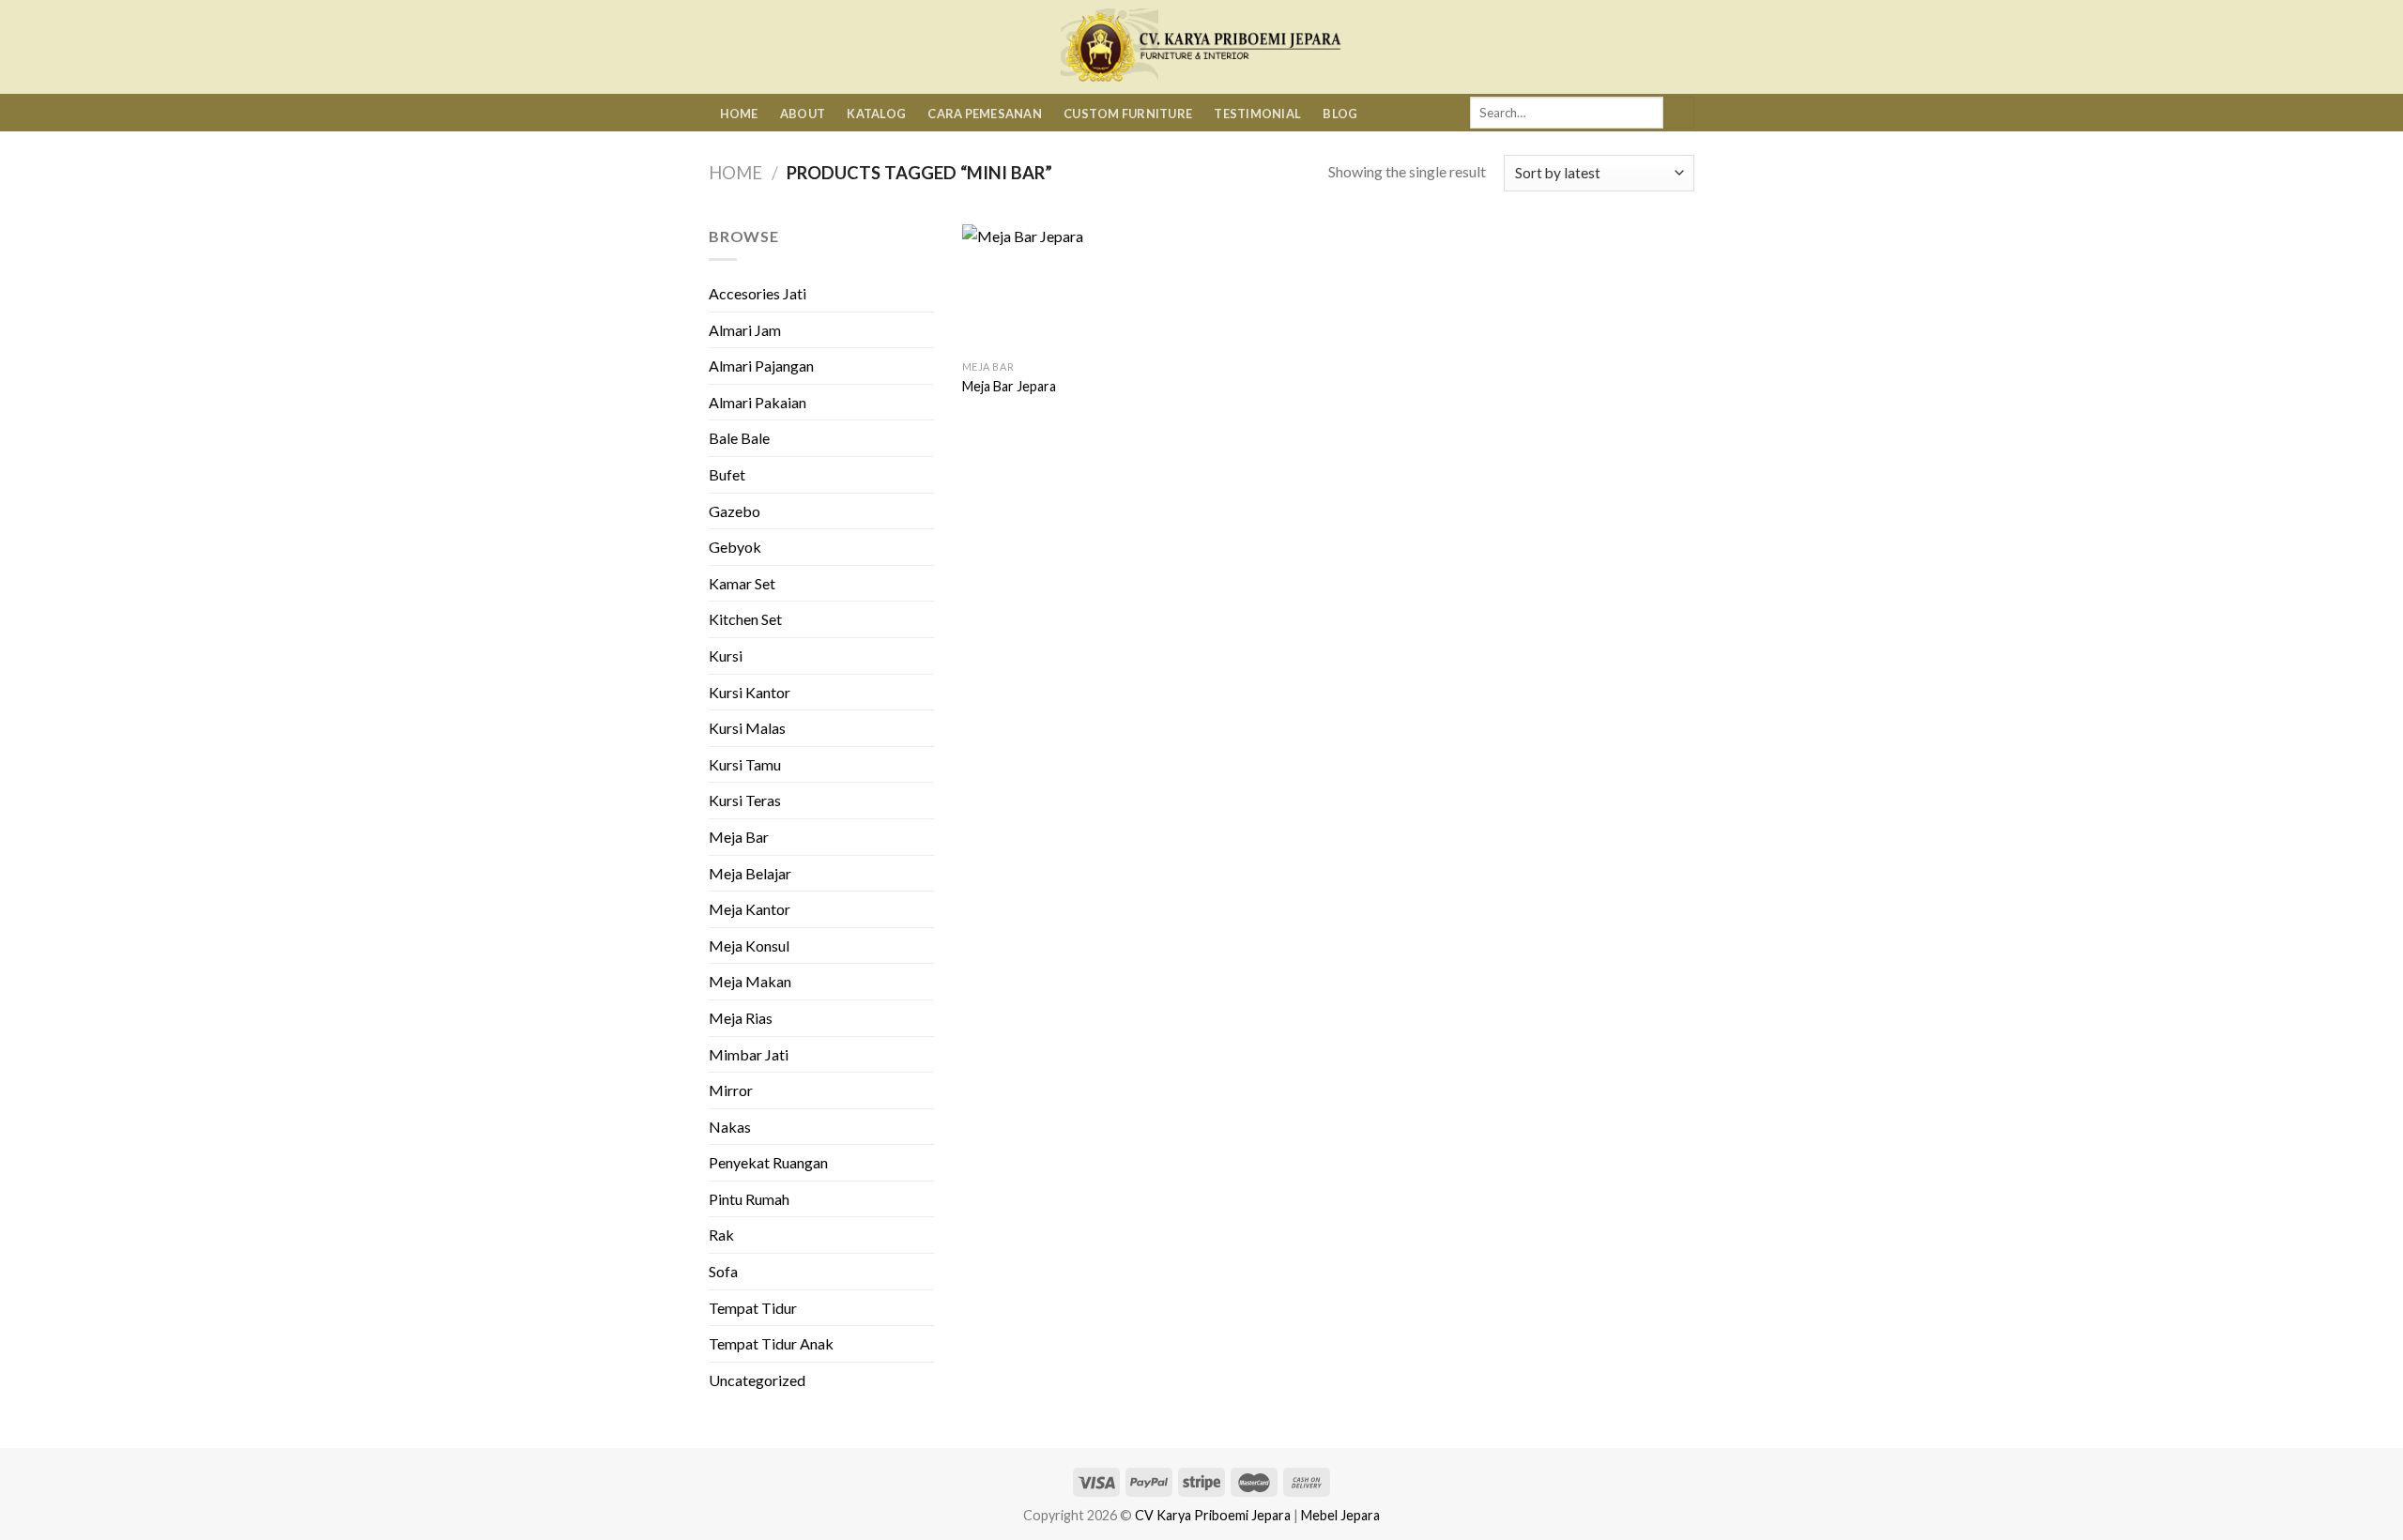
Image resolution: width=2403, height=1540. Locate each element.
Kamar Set (742, 583)
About (803, 114)
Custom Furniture (1128, 114)
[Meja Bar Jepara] (1047, 288)
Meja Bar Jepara (1009, 386)
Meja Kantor (750, 909)
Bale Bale (739, 438)
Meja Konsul (749, 945)
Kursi (726, 656)
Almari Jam (745, 330)
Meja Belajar (750, 873)
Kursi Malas (747, 728)
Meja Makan (750, 981)
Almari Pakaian (758, 402)
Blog (1340, 114)
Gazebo (735, 511)
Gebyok (735, 547)
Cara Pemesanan (985, 114)
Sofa (723, 1271)
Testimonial (1257, 114)
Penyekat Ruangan (768, 1162)
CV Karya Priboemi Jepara (1213, 1515)
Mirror (731, 1090)
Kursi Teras (745, 800)
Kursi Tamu (745, 764)
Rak (721, 1235)
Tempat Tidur (753, 1308)
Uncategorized (757, 1380)
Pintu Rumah (749, 1199)
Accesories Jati (758, 293)
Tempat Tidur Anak (771, 1343)
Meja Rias (741, 1018)
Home (739, 114)
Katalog (876, 114)
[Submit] (1679, 113)
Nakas (730, 1127)
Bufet (727, 474)
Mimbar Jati (749, 1054)
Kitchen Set (745, 619)
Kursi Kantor (750, 692)
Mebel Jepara (1340, 1515)
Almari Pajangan (761, 366)
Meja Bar (739, 837)
